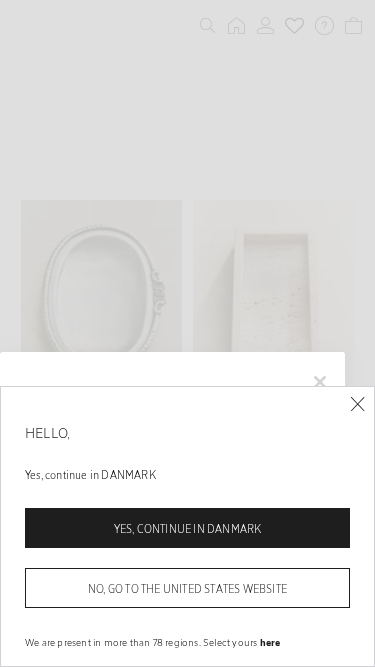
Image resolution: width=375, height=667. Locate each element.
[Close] (357, 404)
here (270, 642)
